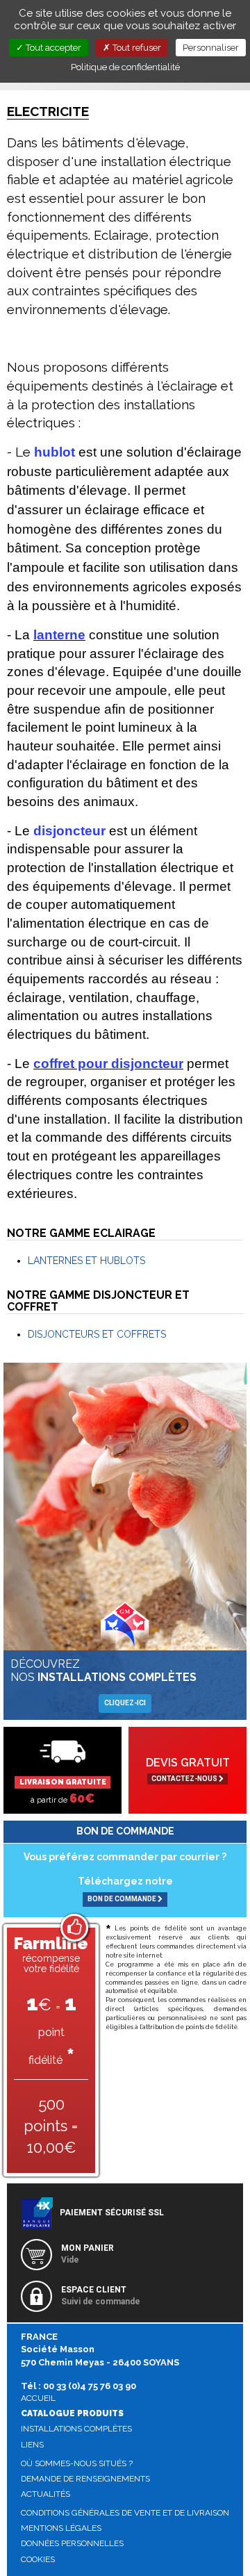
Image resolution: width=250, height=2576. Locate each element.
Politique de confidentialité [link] (125, 67)
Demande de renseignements (85, 2479)
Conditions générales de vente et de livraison (125, 2513)
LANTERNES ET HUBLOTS (86, 1261)
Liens (32, 2445)
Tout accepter (52, 48)
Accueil (38, 2398)
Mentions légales (61, 2528)
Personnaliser (211, 48)
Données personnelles (72, 2543)
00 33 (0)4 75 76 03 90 (90, 2386)
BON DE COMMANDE (123, 1899)
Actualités (45, 2494)
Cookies (38, 2559)
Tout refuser (136, 48)
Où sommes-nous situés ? (77, 2463)
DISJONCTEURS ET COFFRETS (97, 1334)
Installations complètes (76, 2429)
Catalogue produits (72, 2413)
